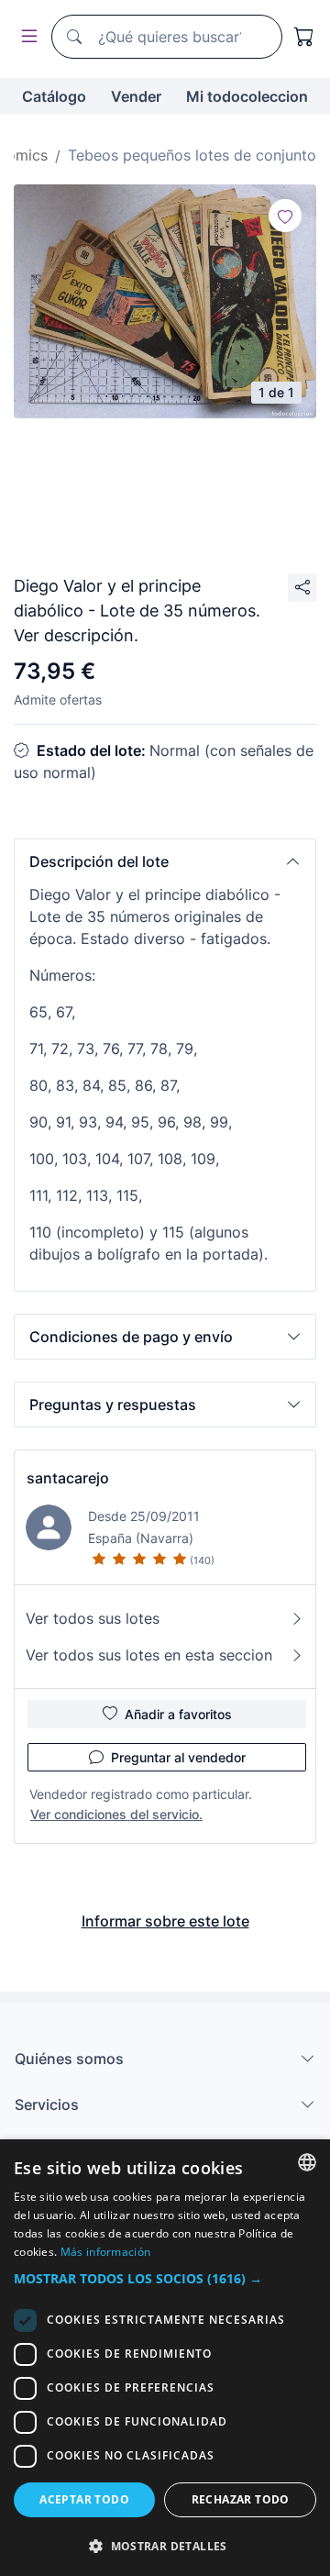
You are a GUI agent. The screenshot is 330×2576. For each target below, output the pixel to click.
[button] (165, 861)
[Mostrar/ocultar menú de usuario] (26, 37)
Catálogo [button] (54, 96)
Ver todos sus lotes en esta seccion (149, 1655)
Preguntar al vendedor (178, 1757)
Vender (136, 96)
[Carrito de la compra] (304, 37)
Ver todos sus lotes (93, 1618)
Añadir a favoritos (178, 1714)
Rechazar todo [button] (241, 2499)
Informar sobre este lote (165, 1921)
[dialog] (165, 2358)
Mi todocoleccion (247, 96)
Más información (106, 2252)
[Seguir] (285, 216)
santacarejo (68, 1478)
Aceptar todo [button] (84, 2499)
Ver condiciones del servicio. (116, 1814)
